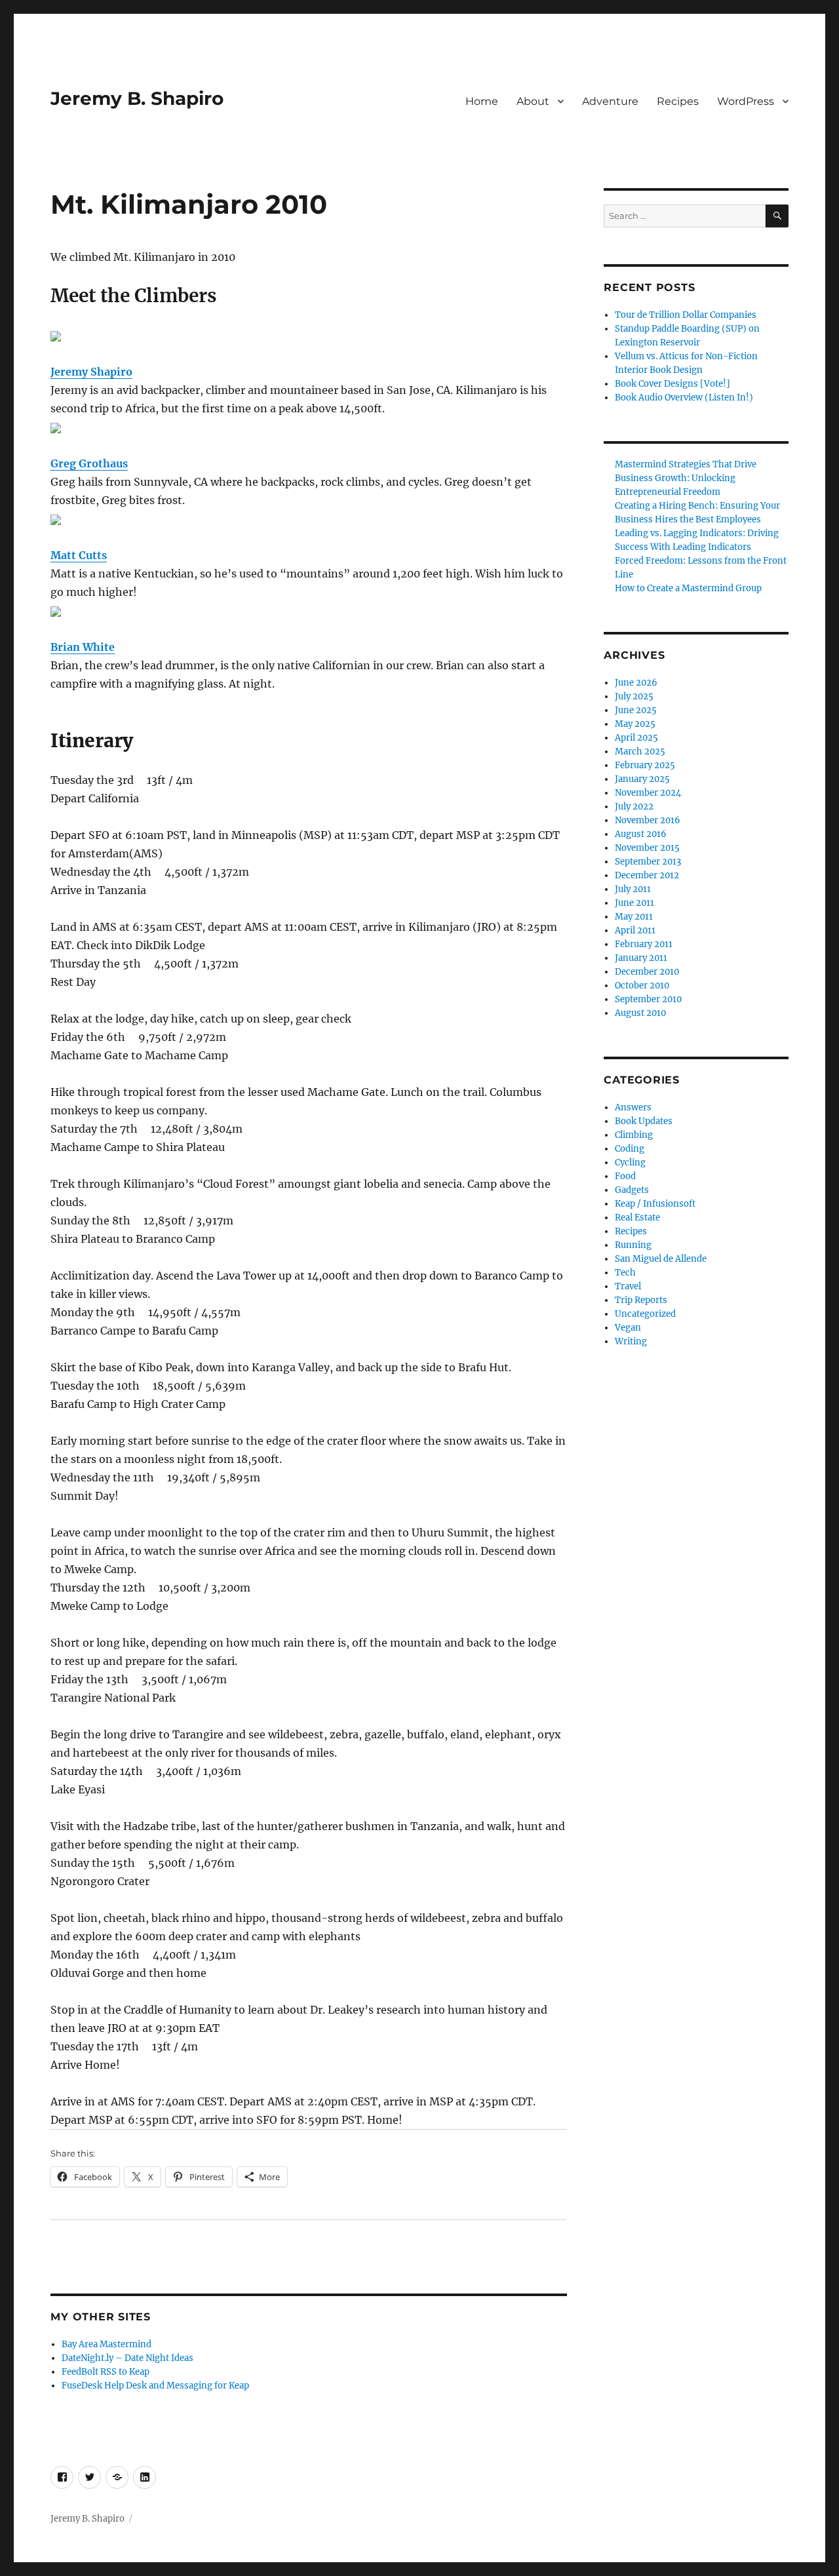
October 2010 (642, 986)
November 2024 (648, 793)
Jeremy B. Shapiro (137, 98)
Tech (625, 1273)
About (533, 101)
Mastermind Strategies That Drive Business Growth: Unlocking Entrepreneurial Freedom (686, 478)
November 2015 (647, 848)
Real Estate (637, 1218)
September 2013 (648, 862)
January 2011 (641, 958)
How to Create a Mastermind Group (688, 588)
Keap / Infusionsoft (655, 1204)
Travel (628, 1286)
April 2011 (635, 930)
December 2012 (647, 875)
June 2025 (636, 710)
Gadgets (632, 1190)
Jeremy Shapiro (91, 372)
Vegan (628, 1328)
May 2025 (635, 724)
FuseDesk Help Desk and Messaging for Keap (155, 2386)
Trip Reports (641, 1300)
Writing (631, 1341)
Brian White (83, 647)
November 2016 (648, 820)
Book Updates (644, 1121)
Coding (630, 1149)
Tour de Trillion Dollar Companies (686, 315)
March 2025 (640, 751)
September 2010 (648, 999)
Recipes (678, 101)
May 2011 (634, 917)
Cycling (630, 1162)
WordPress (746, 101)
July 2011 (633, 889)
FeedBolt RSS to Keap (106, 2372)
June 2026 (636, 683)
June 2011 (634, 903)
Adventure (610, 101)
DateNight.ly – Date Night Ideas (127, 2358)
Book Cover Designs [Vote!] (673, 384)
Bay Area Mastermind (107, 2344)
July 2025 (634, 696)
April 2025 (636, 738)
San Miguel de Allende (661, 1259)
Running (633, 1245)
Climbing (634, 1135)
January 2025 (642, 779)
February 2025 (645, 765)
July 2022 (634, 807)
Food (625, 1176)
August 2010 (640, 1013)
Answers (633, 1107)
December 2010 (647, 972)
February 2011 (644, 944)
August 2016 (641, 834)
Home (482, 101)
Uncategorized (645, 1314)
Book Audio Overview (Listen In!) (684, 398)
